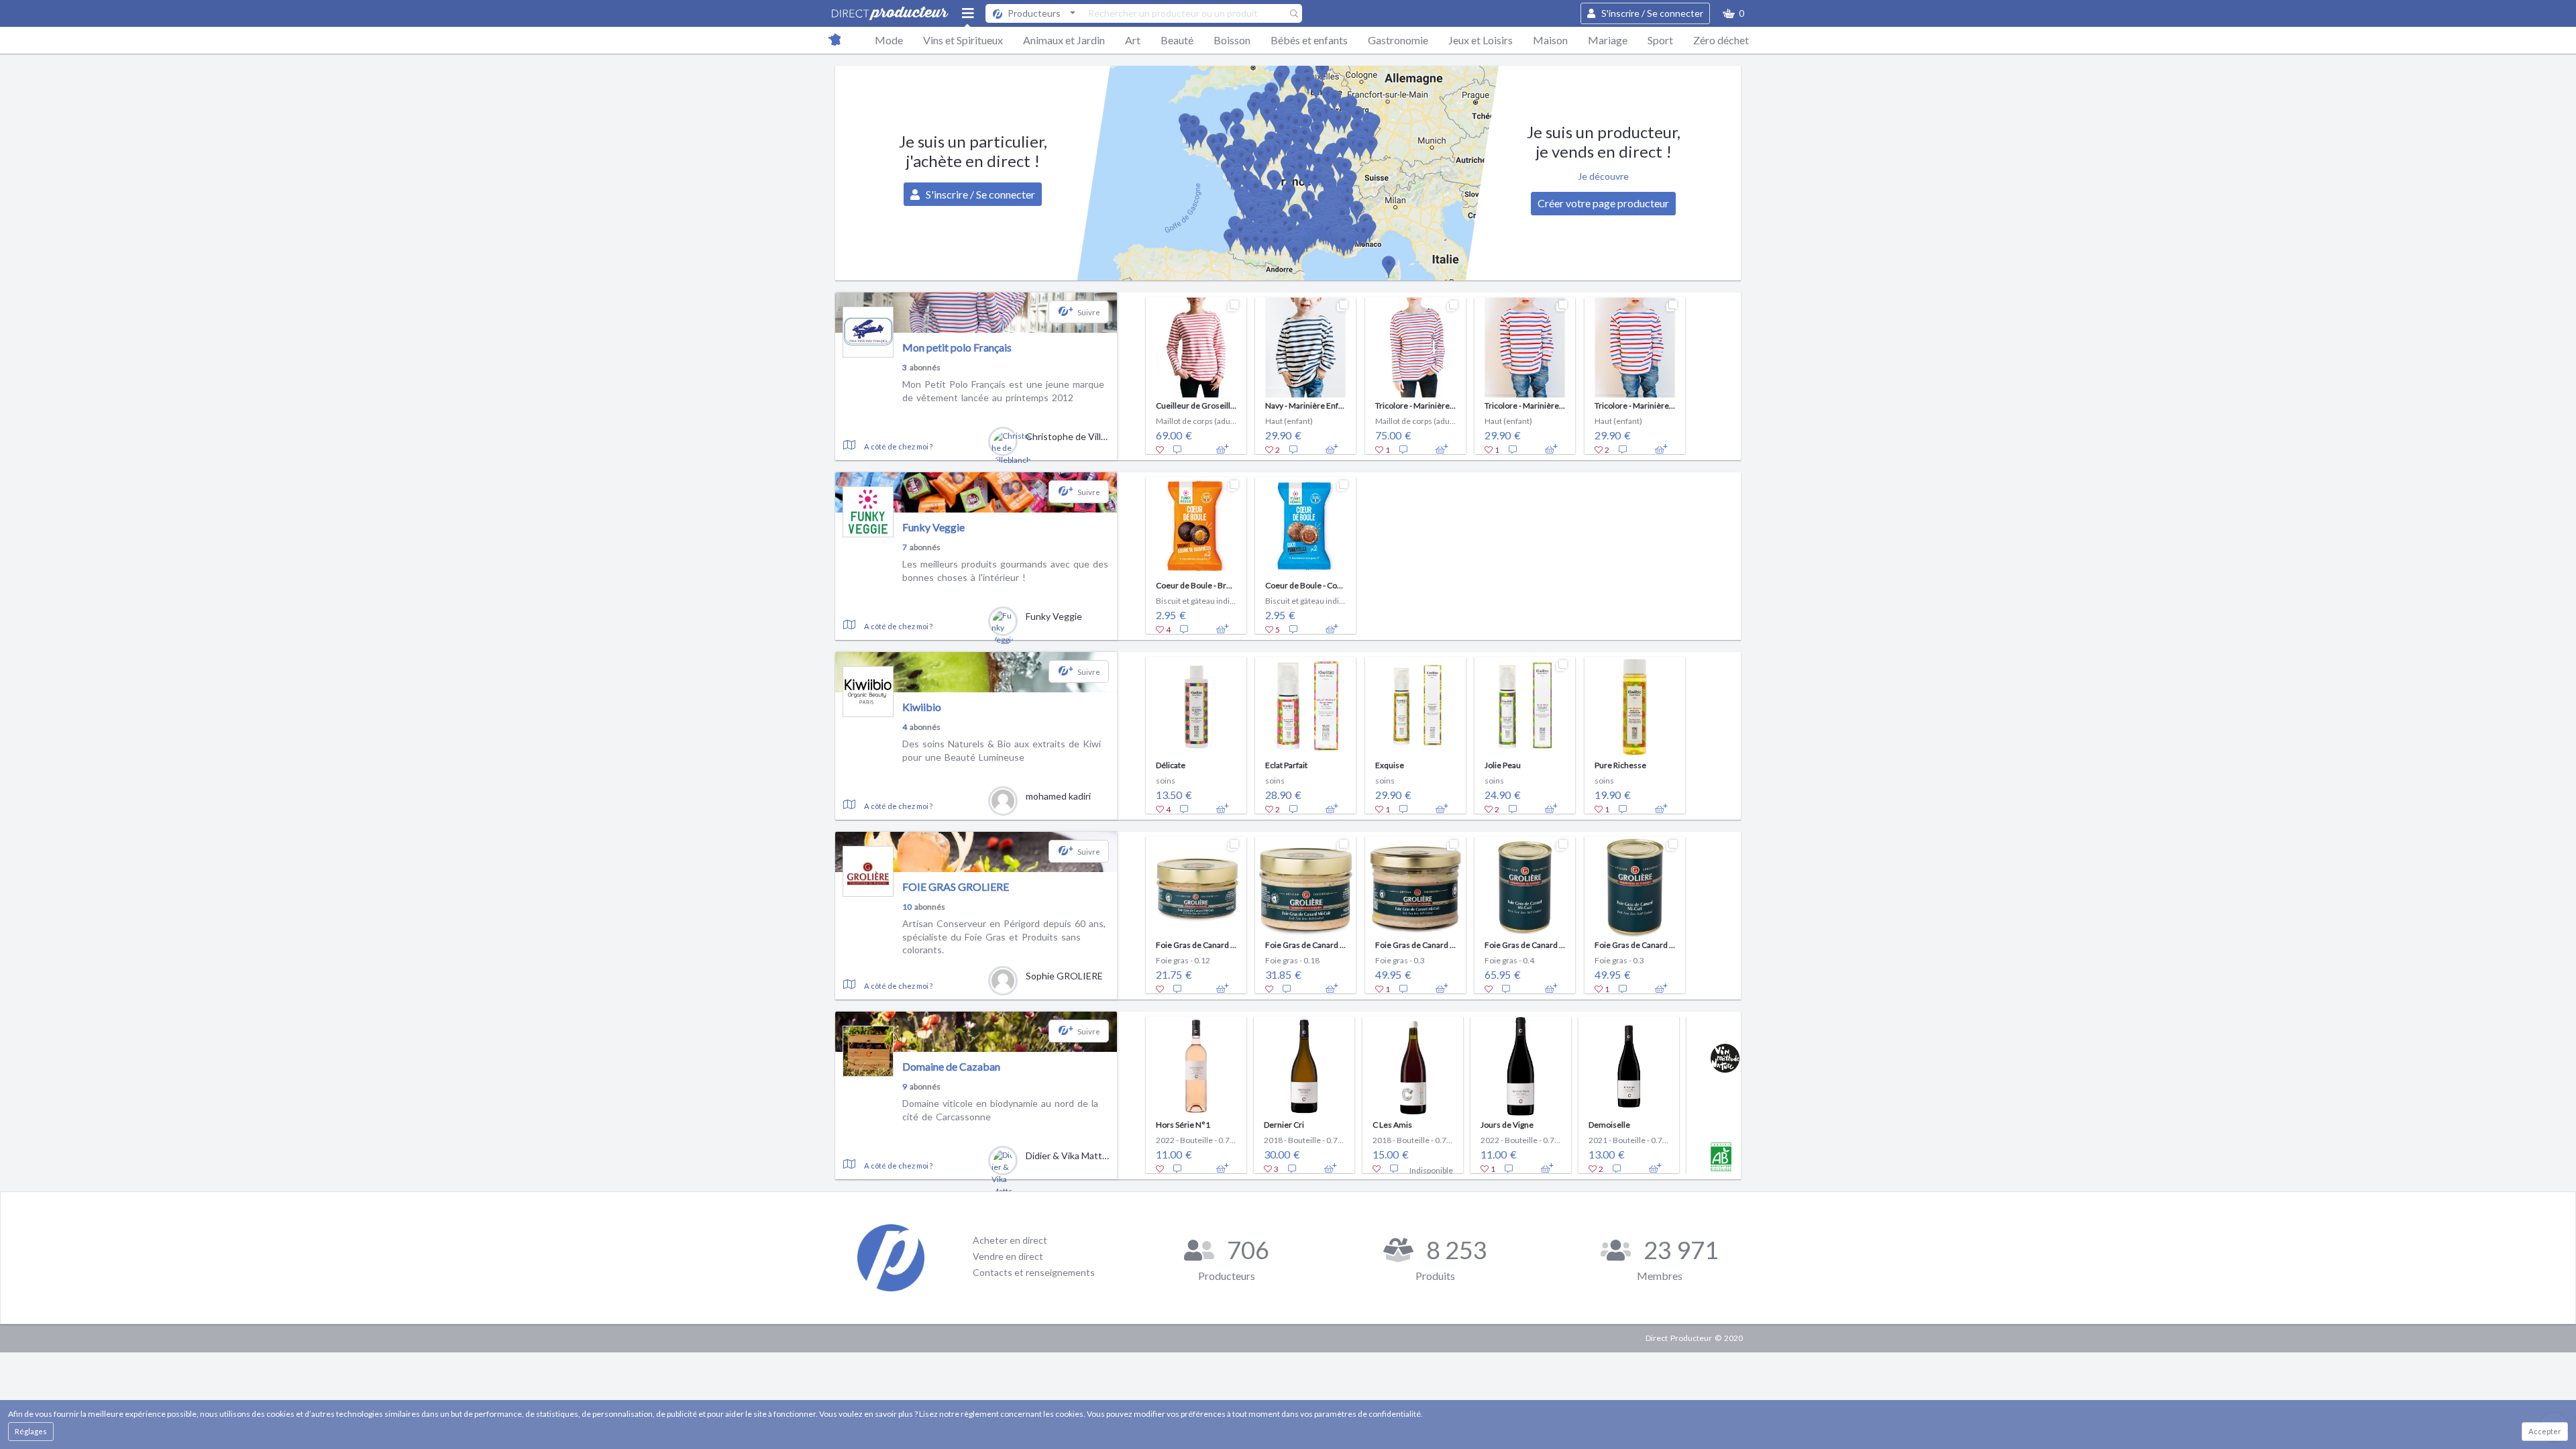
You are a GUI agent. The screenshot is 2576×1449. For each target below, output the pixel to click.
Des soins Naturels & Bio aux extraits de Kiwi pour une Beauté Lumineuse (1002, 750)
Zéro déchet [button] (1721, 40)
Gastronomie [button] (1398, 40)
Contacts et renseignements (1034, 1272)
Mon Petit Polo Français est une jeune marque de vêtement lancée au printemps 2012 (1003, 391)
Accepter (2545, 1431)
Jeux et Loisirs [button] (1481, 40)
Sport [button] (1660, 40)
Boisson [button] (1232, 40)
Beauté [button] (1177, 40)
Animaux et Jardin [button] (1064, 40)
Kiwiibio (922, 707)
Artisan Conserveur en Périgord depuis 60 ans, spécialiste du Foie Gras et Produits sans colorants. (1004, 936)
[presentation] (1129, 372)
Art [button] (1133, 40)
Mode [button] (889, 40)
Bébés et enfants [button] (1309, 40)
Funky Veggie (933, 527)
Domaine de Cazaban (951, 1066)
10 (907, 907)
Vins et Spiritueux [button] (963, 40)
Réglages (31, 1431)
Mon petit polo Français (957, 347)
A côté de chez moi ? (898, 446)
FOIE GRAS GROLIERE (956, 887)
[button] (1733, 13)
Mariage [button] (1608, 40)
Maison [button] (1550, 40)
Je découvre (1603, 176)
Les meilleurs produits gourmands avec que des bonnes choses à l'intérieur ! (1005, 571)
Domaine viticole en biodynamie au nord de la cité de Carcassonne (1000, 1110)
